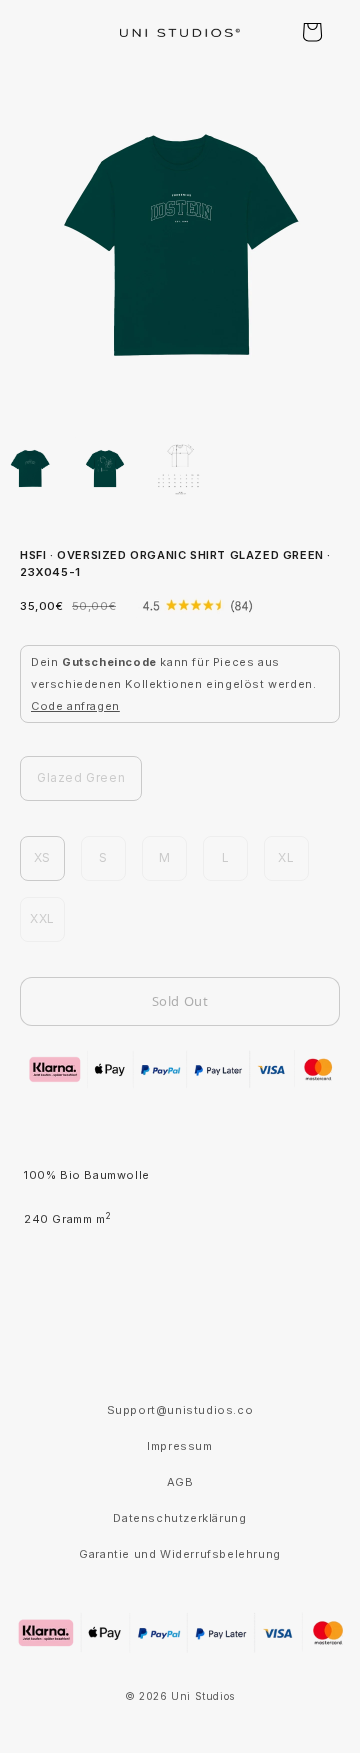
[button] (312, 32)
